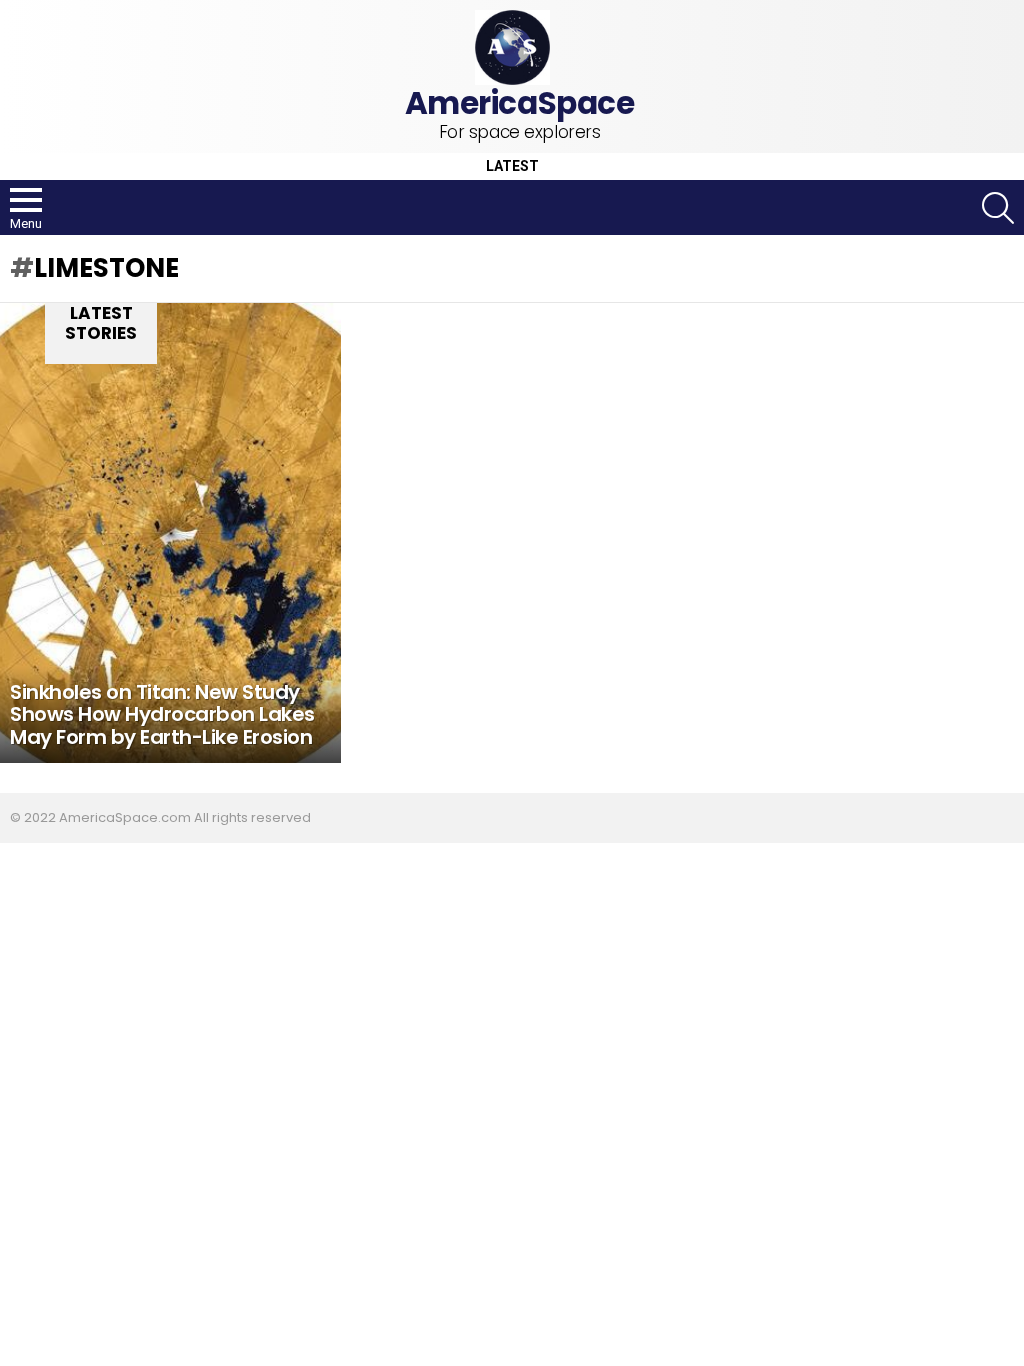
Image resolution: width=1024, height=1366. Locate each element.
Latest (512, 166)
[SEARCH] (998, 208)
